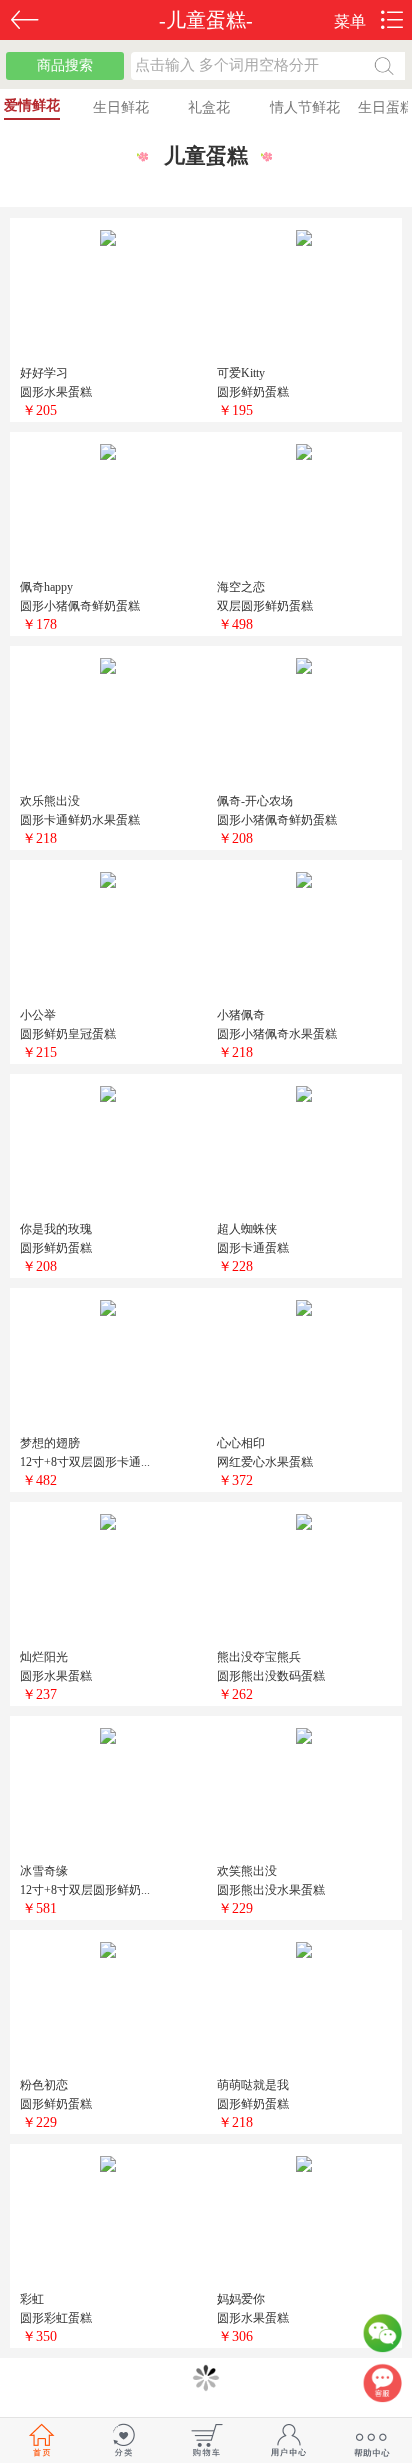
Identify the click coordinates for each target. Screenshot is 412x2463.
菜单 (350, 21)
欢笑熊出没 (247, 1871)
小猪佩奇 (241, 1015)
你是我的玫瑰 (56, 1229)
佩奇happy (46, 587)
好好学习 (44, 373)
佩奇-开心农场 (255, 801)
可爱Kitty (241, 373)
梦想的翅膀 (50, 1443)
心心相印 (241, 1443)
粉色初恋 (44, 2085)
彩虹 (32, 2299)
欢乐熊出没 (50, 801)
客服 (382, 2388)
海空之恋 (241, 587)
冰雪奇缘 (44, 1871)
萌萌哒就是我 (253, 2085)
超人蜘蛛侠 (247, 1229)
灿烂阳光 (44, 1657)
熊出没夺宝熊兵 (259, 1657)
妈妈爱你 (241, 2299)
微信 (382, 2338)
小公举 (38, 1015)
